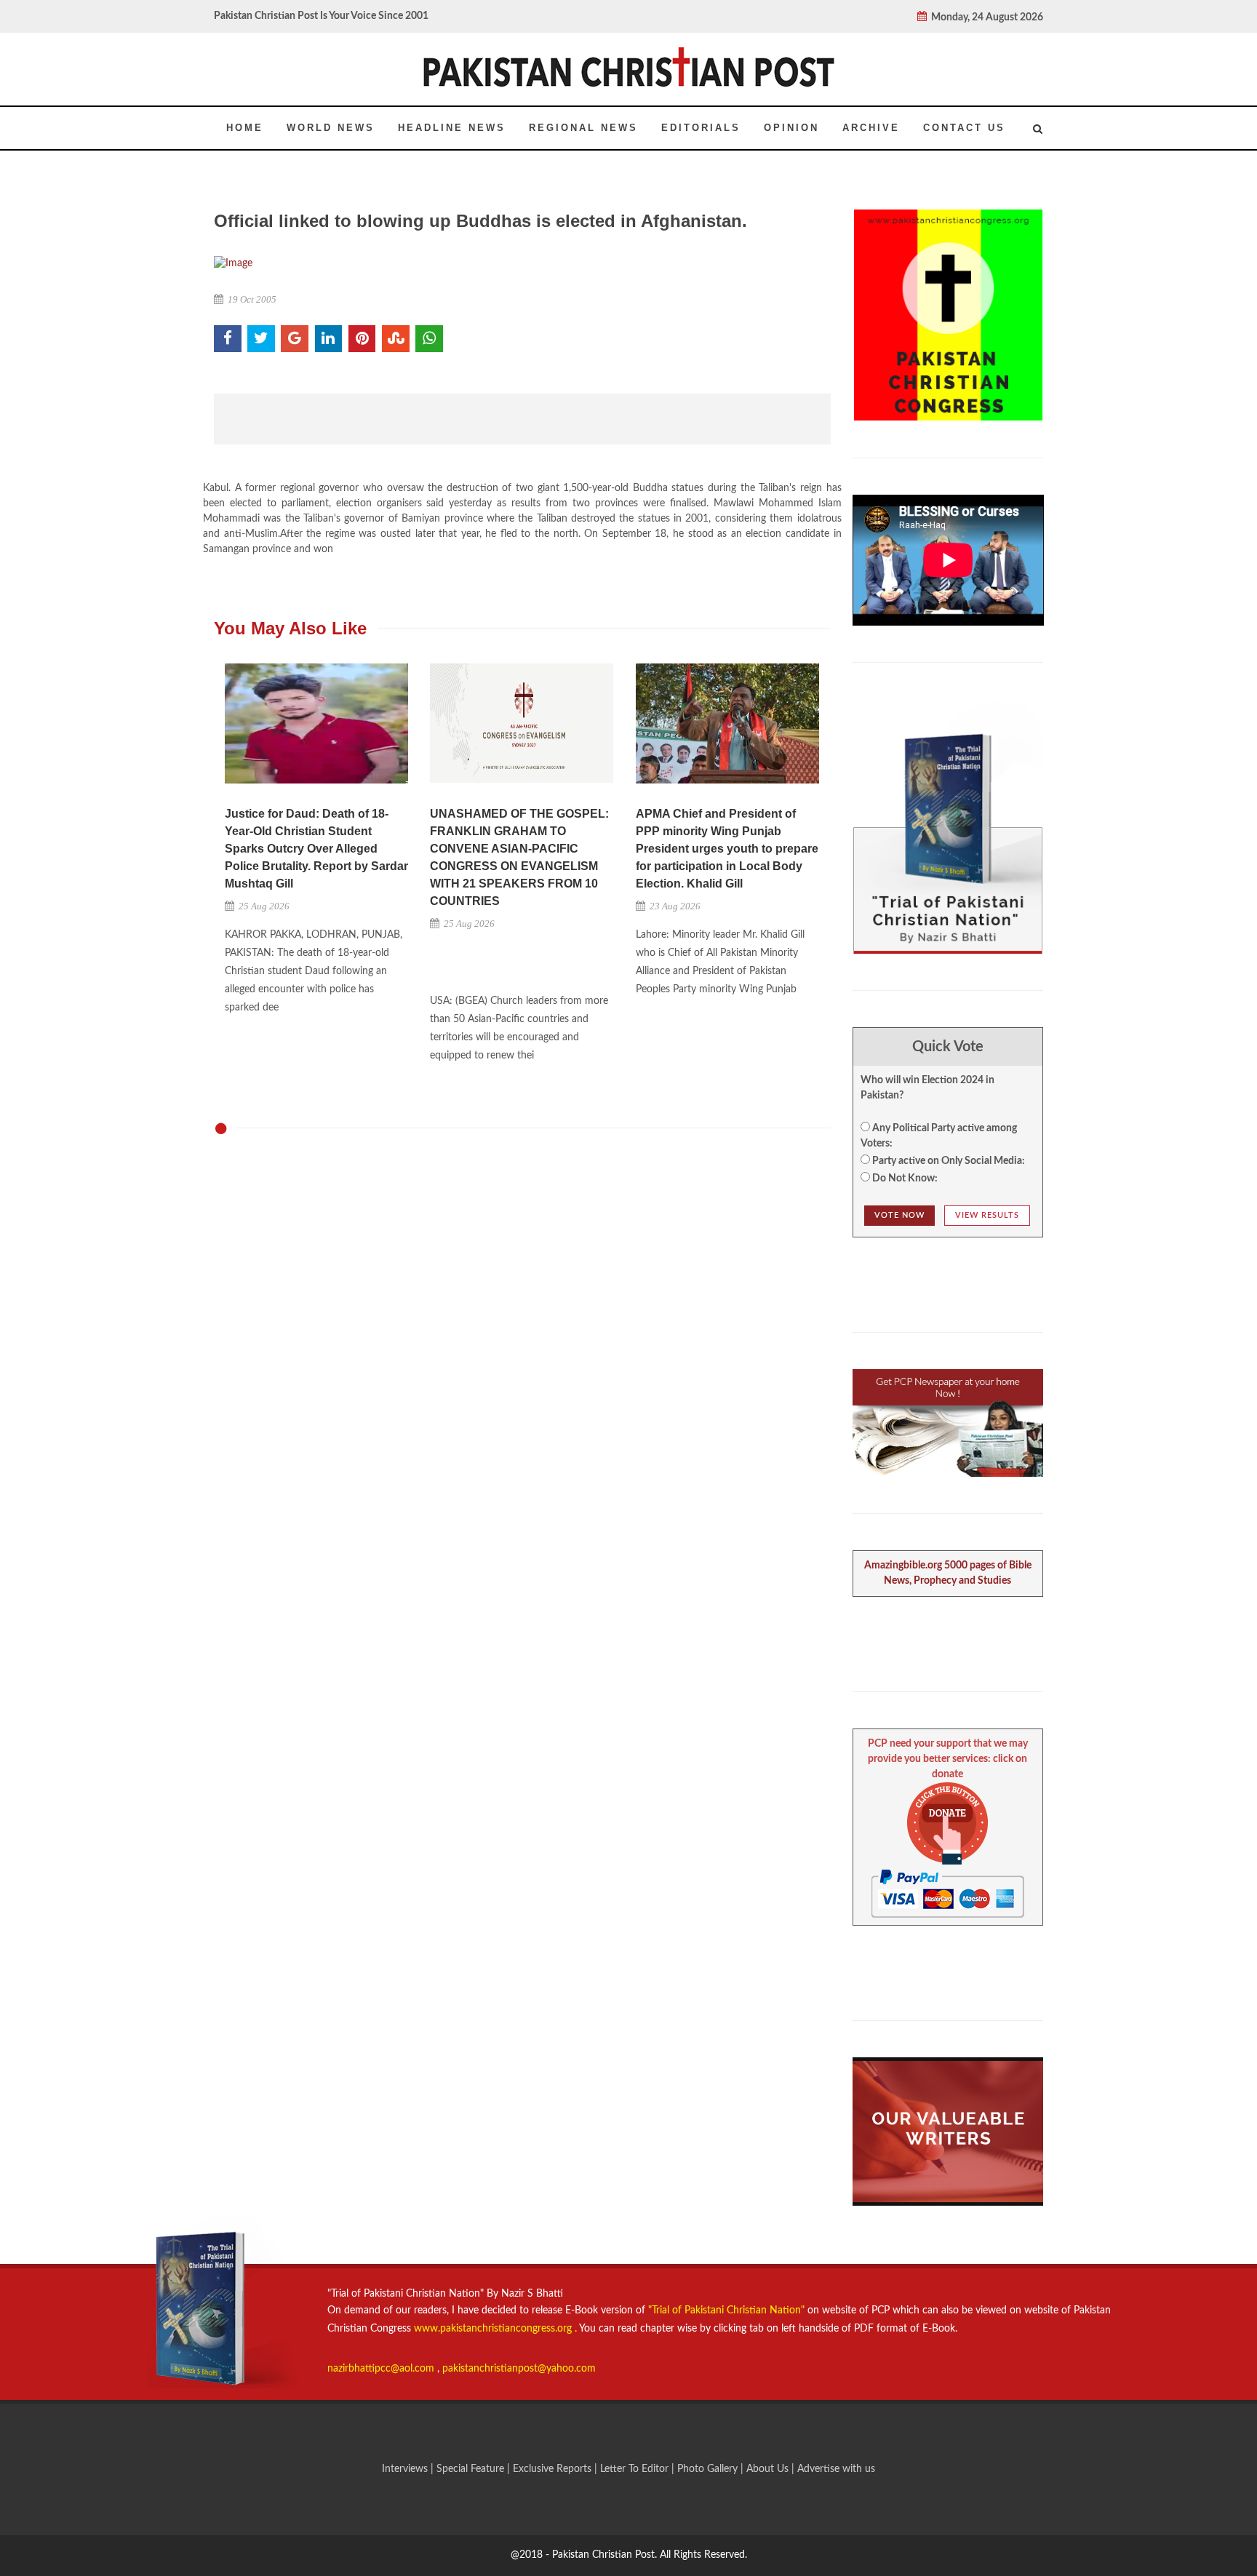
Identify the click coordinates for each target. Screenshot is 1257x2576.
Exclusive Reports (554, 2469)
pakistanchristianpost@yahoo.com (519, 2369)
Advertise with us (836, 2469)
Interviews (406, 2469)
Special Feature (472, 2469)
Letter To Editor (636, 2469)
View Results (987, 1215)
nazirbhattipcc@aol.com (382, 2369)
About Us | (772, 2469)
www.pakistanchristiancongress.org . (494, 2329)
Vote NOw (899, 1215)
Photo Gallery (707, 2469)
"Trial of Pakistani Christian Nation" (728, 2310)
